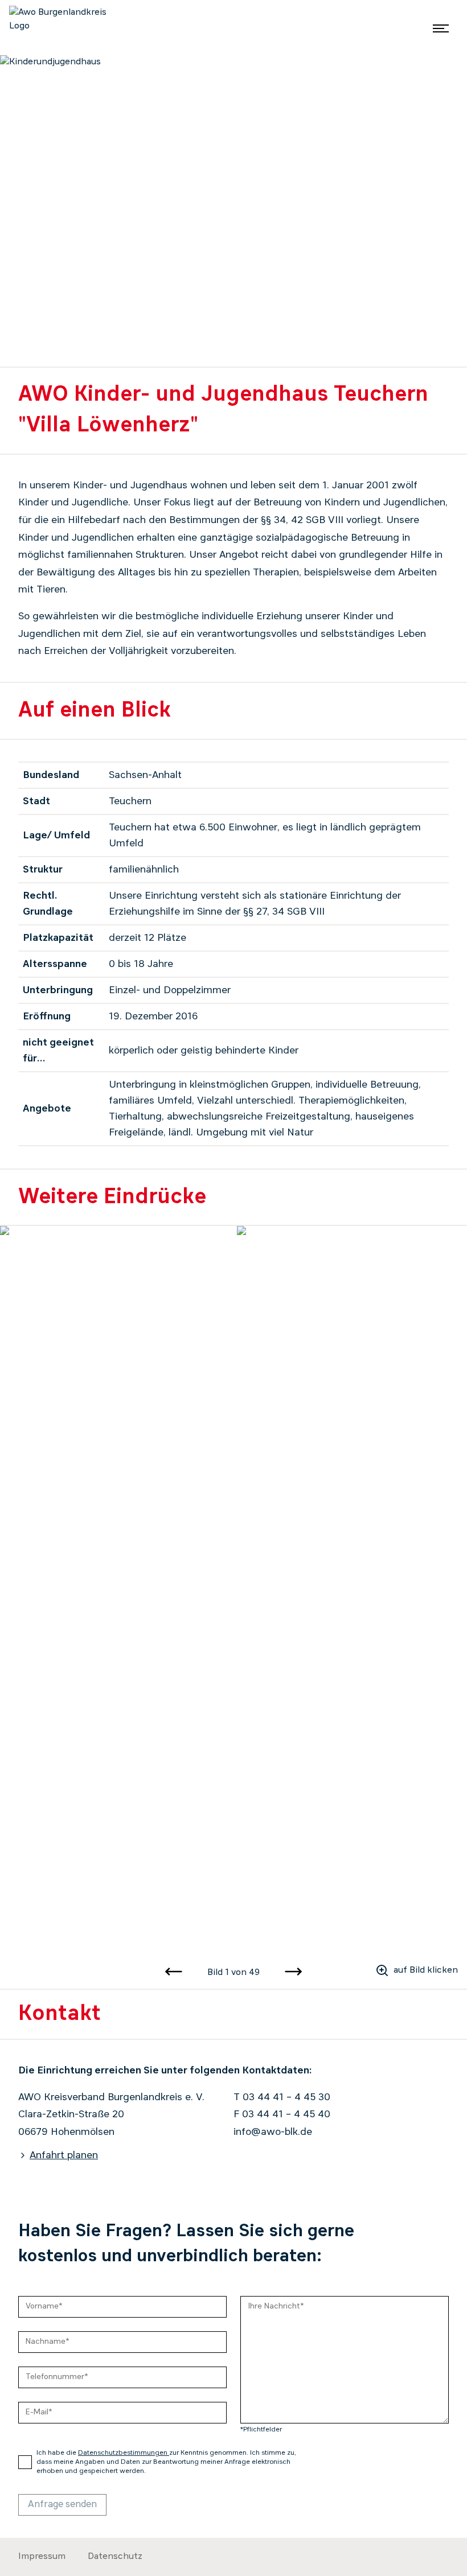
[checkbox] (25, 2462)
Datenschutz (115, 2557)
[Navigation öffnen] (441, 28)
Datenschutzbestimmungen (124, 2453)
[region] (233, 1592)
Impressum (42, 2557)
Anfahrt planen (64, 2155)
